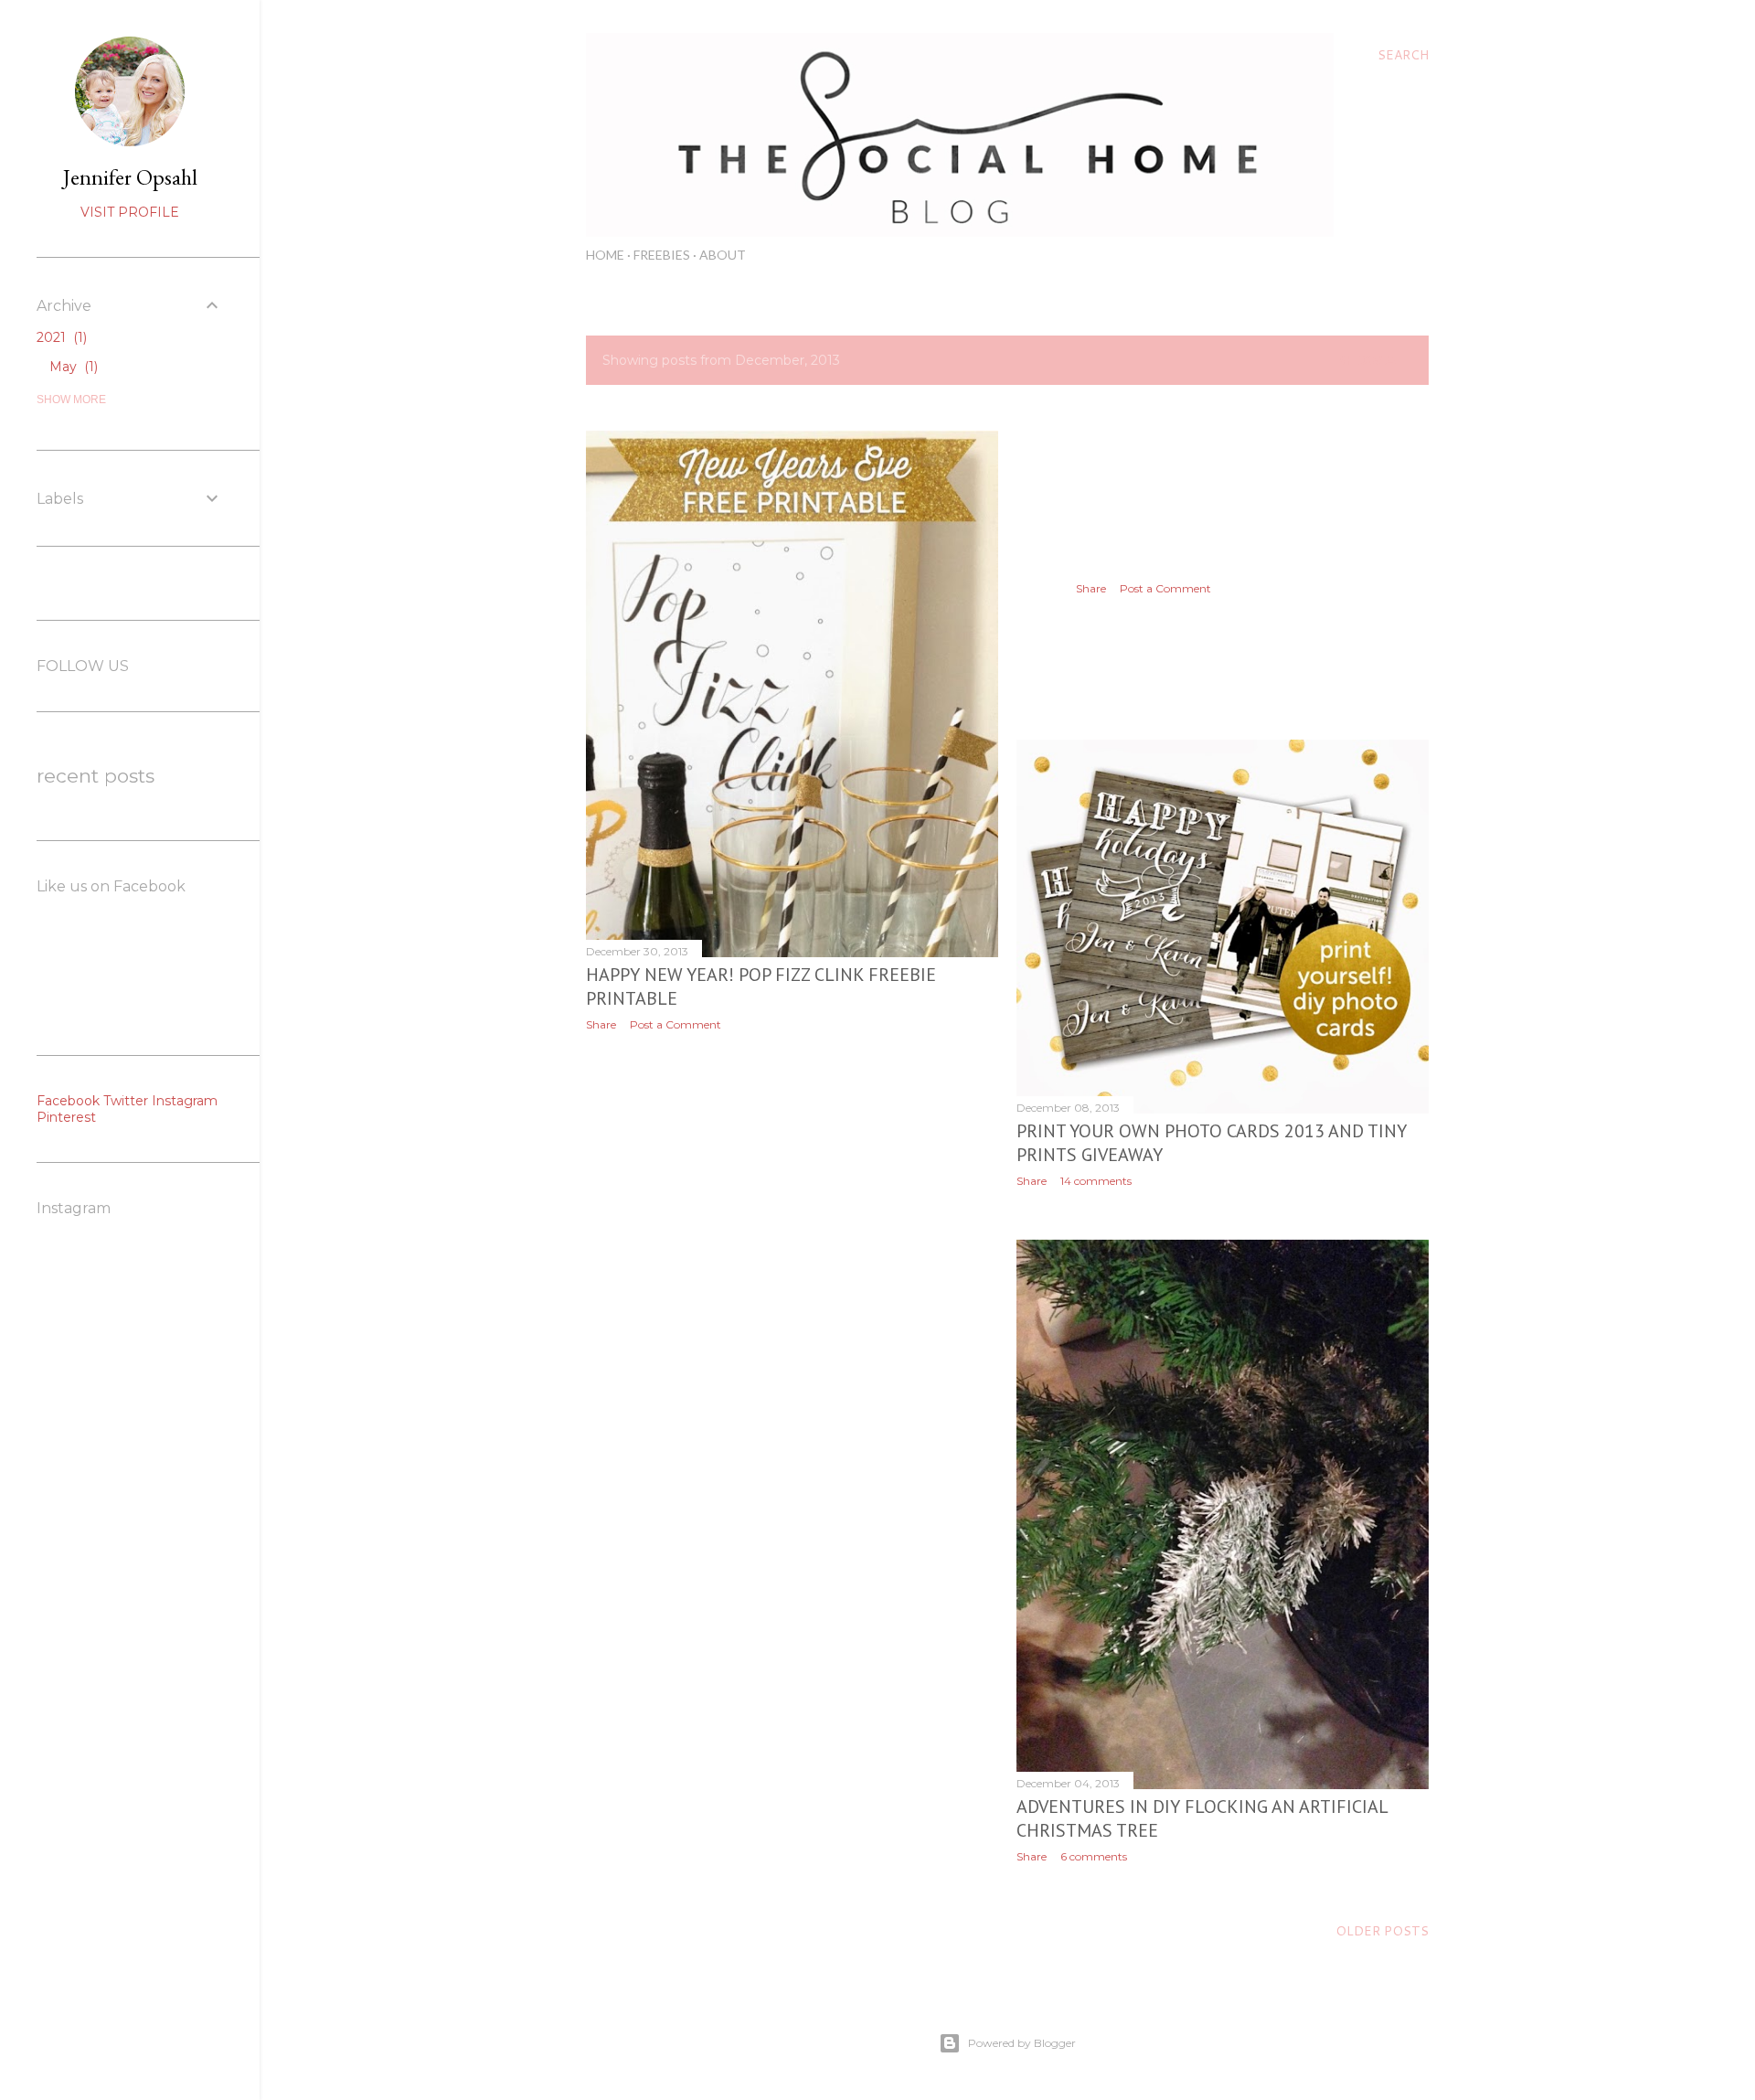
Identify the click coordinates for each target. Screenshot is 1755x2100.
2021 (60, 337)
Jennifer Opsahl (130, 177)
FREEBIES (662, 255)
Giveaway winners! (1160, 562)
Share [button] (601, 1024)
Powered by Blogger (1022, 2043)
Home (605, 255)
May (72, 367)
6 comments (1094, 1856)
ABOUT (723, 255)
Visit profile (130, 212)
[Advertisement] (792, 1205)
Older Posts (1382, 1931)
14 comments (1096, 1181)
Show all (1374, 360)
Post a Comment (675, 1024)
